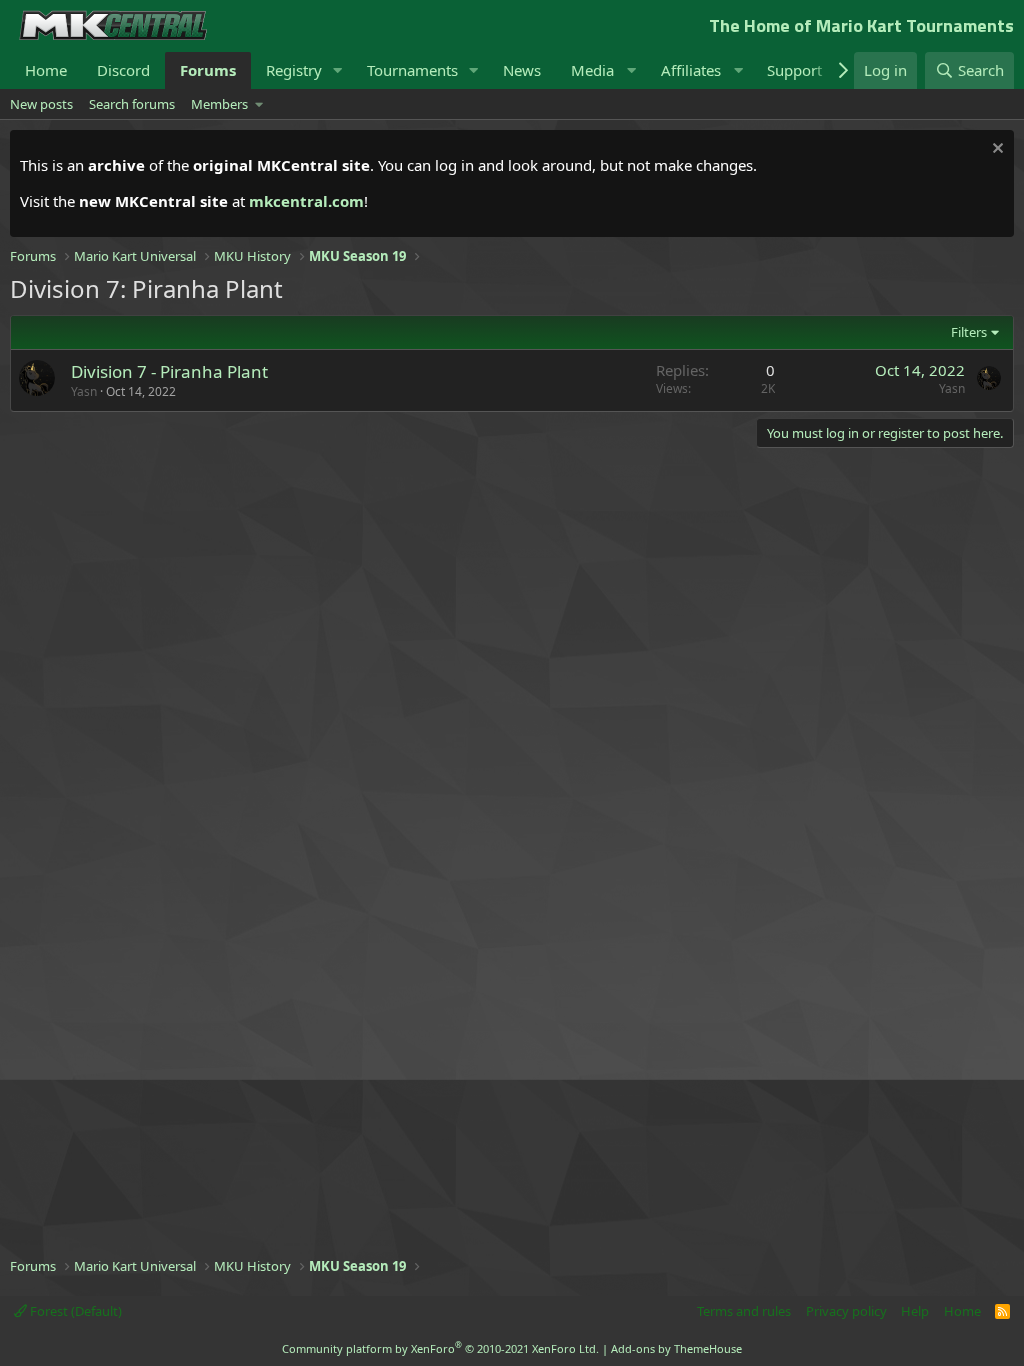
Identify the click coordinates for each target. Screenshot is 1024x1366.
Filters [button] (969, 332)
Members (219, 104)
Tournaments (412, 70)
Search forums (132, 104)
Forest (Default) (74, 1311)
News (522, 70)
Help (915, 1311)
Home (46, 70)
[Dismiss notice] (995, 150)
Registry (294, 70)
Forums (208, 70)
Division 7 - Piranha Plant (169, 371)
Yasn (84, 391)
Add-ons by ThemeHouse (676, 1348)
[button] (338, 70)
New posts (41, 104)
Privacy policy (846, 1311)
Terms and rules (744, 1311)
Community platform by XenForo (440, 1348)
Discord (123, 70)
